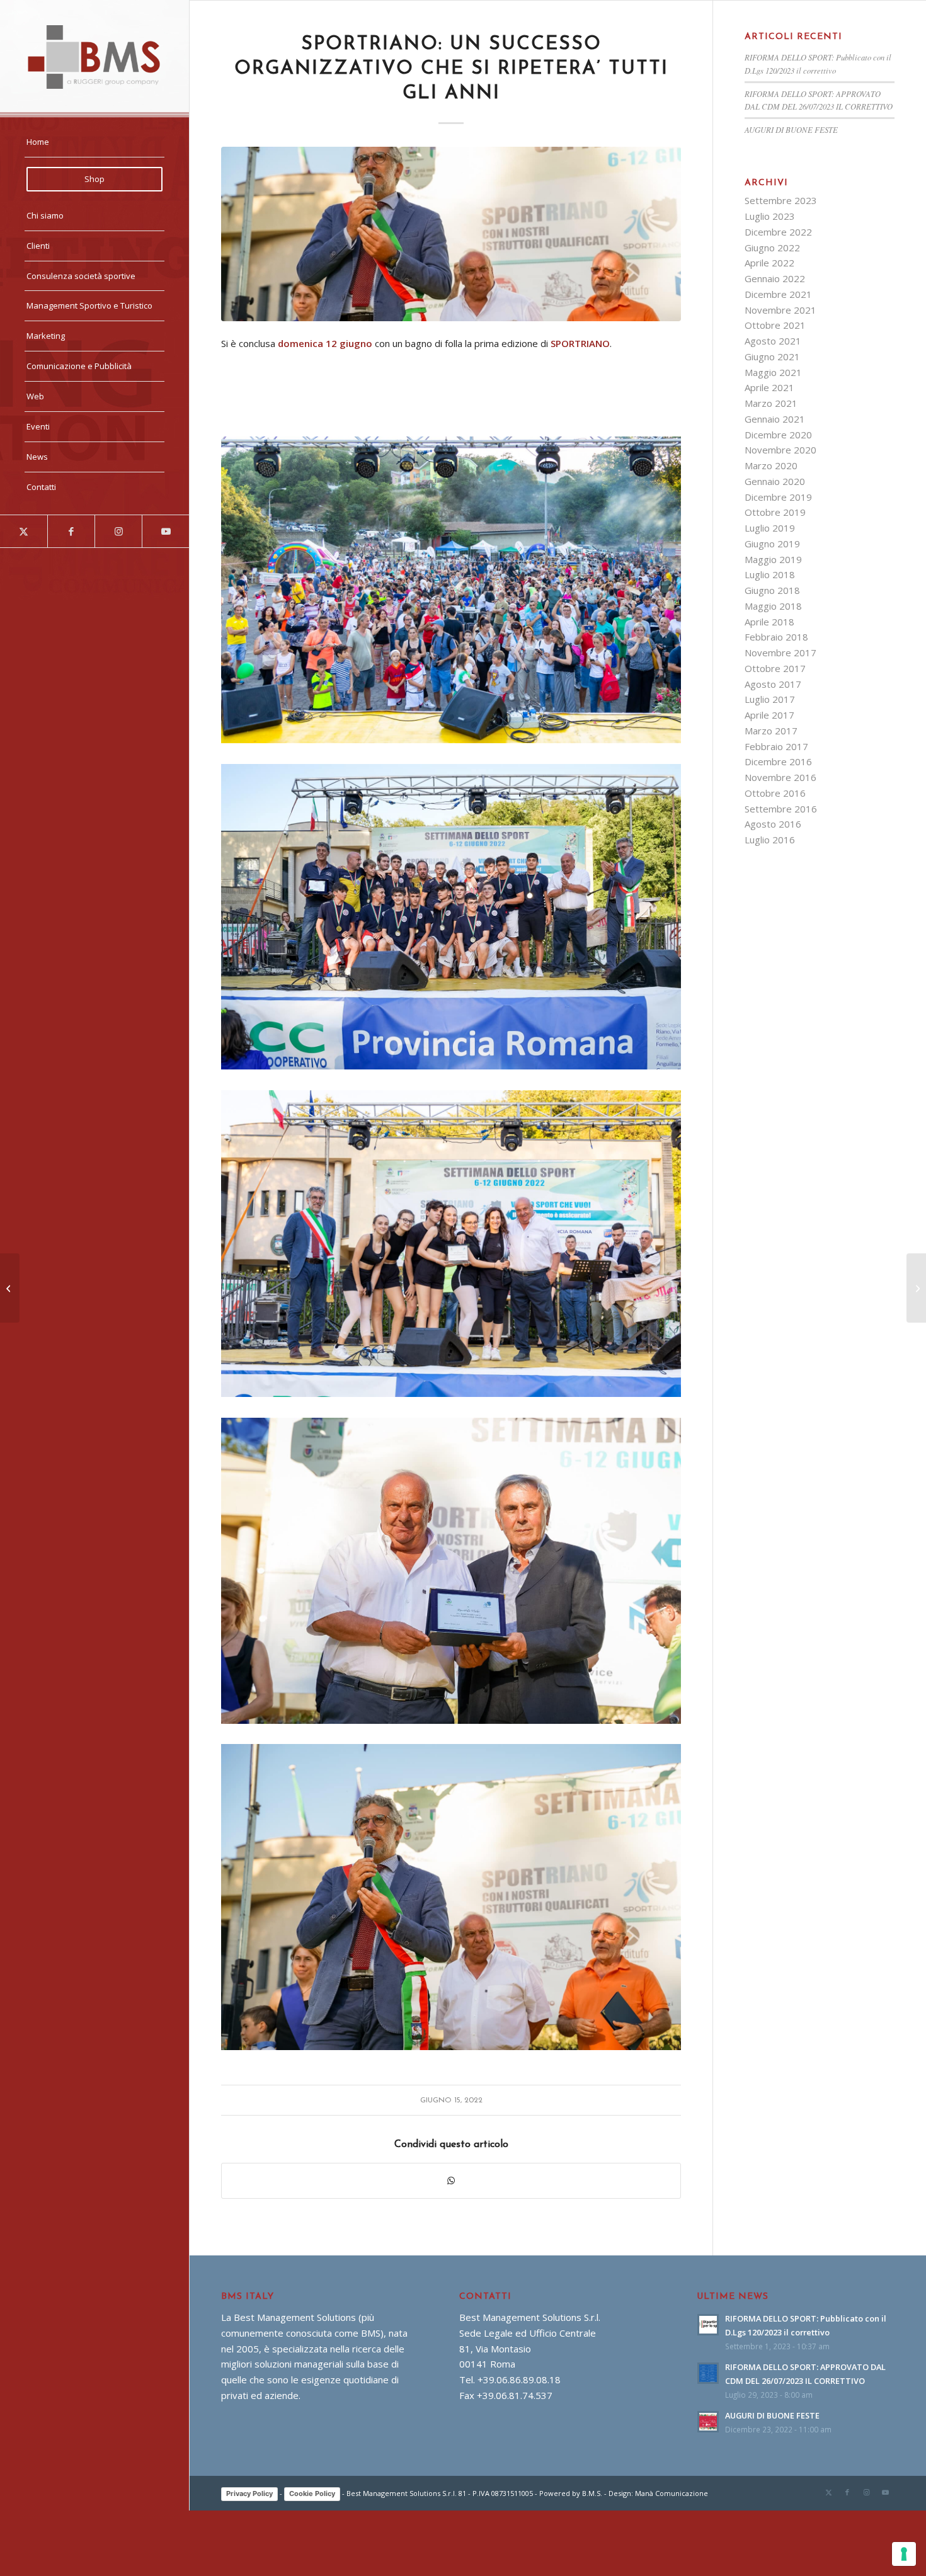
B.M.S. (592, 2493)
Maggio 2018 (773, 606)
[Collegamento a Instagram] (118, 531)
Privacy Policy (249, 2493)
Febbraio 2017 (776, 746)
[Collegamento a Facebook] (71, 531)
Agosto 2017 (773, 684)
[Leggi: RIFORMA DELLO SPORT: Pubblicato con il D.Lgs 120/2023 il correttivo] (708, 2325)
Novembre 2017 (780, 653)
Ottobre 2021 (775, 325)
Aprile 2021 (769, 387)
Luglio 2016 (770, 840)
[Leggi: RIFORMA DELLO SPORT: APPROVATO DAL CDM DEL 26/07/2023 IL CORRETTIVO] (708, 2373)
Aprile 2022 (769, 263)
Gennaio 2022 (775, 278)
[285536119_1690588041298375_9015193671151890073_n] (451, 234)
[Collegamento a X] (24, 531)
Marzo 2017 (771, 731)
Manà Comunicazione (672, 2493)
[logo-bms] (94, 57)
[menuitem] (94, 142)
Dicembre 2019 (778, 497)
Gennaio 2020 (775, 481)
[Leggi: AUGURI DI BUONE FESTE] (708, 2422)
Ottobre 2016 (775, 793)
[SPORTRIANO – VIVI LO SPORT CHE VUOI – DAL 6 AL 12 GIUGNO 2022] (10, 1288)
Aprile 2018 (769, 622)
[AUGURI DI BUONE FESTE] (916, 1288)
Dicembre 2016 (778, 761)
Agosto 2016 (773, 824)
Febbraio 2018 (776, 637)
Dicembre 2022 (778, 232)
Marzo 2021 (771, 403)
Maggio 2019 (773, 559)
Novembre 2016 (780, 777)
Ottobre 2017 (775, 668)
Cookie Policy (312, 2493)
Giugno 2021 (772, 356)
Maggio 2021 (773, 372)
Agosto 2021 (773, 341)
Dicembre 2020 (778, 435)
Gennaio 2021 (775, 419)
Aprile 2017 (769, 715)
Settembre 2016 (781, 809)
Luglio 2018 (770, 574)
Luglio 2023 (770, 216)
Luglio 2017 (770, 699)
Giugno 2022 (772, 248)
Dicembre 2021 (778, 294)
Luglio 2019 (770, 528)
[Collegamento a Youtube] (165, 531)
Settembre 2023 (781, 200)
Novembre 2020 (780, 450)
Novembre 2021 (780, 310)
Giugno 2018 (772, 590)
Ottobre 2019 (775, 512)
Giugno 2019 (772, 544)
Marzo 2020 (771, 465)
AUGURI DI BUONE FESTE (791, 129)
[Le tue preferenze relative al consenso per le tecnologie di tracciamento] (904, 2554)
